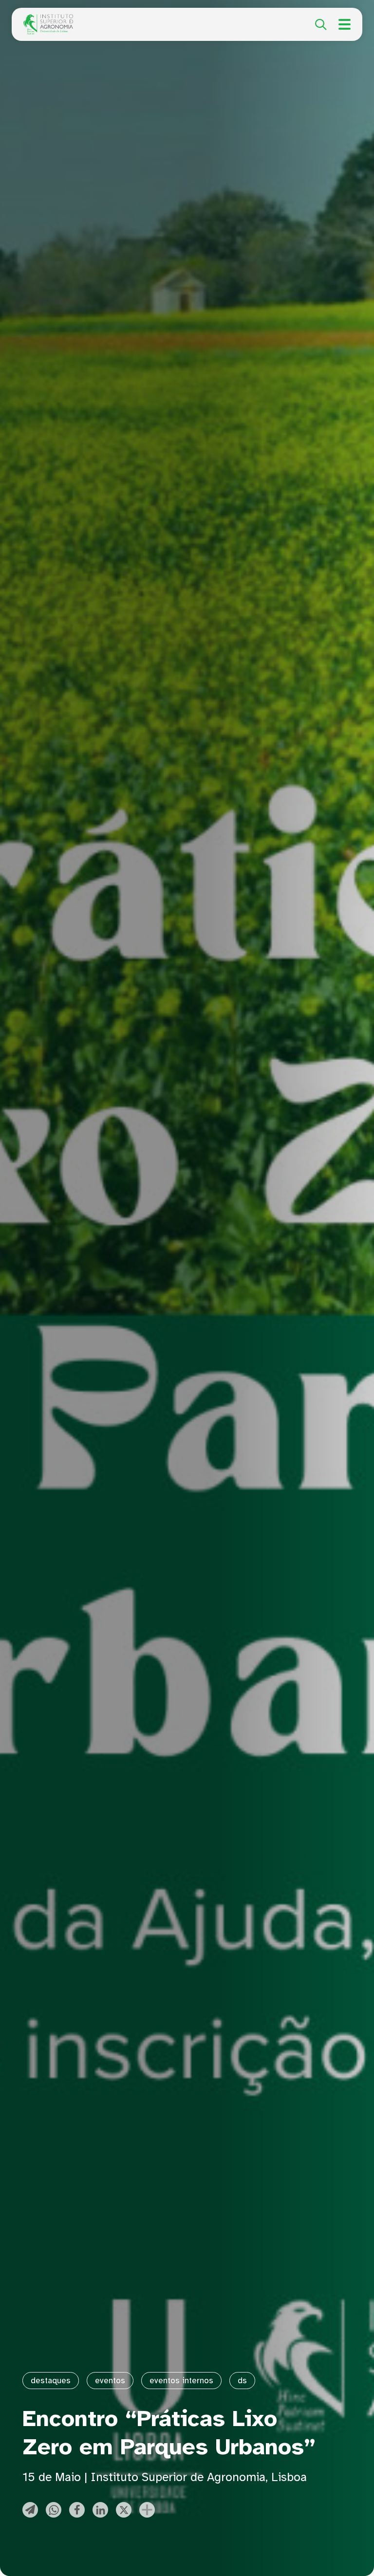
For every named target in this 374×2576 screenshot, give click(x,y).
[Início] (48, 19)
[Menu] (345, 24)
